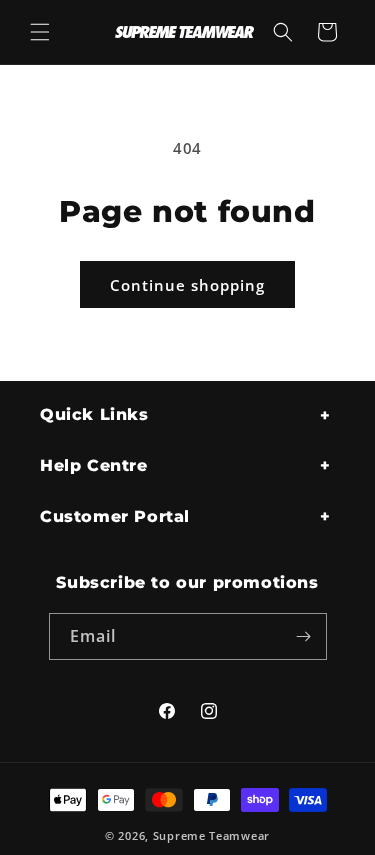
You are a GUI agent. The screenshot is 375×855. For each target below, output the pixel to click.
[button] (40, 32)
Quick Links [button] (94, 414)
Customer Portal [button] (115, 516)
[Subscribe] (304, 636)
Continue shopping (187, 285)
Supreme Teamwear (211, 835)
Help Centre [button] (94, 465)
